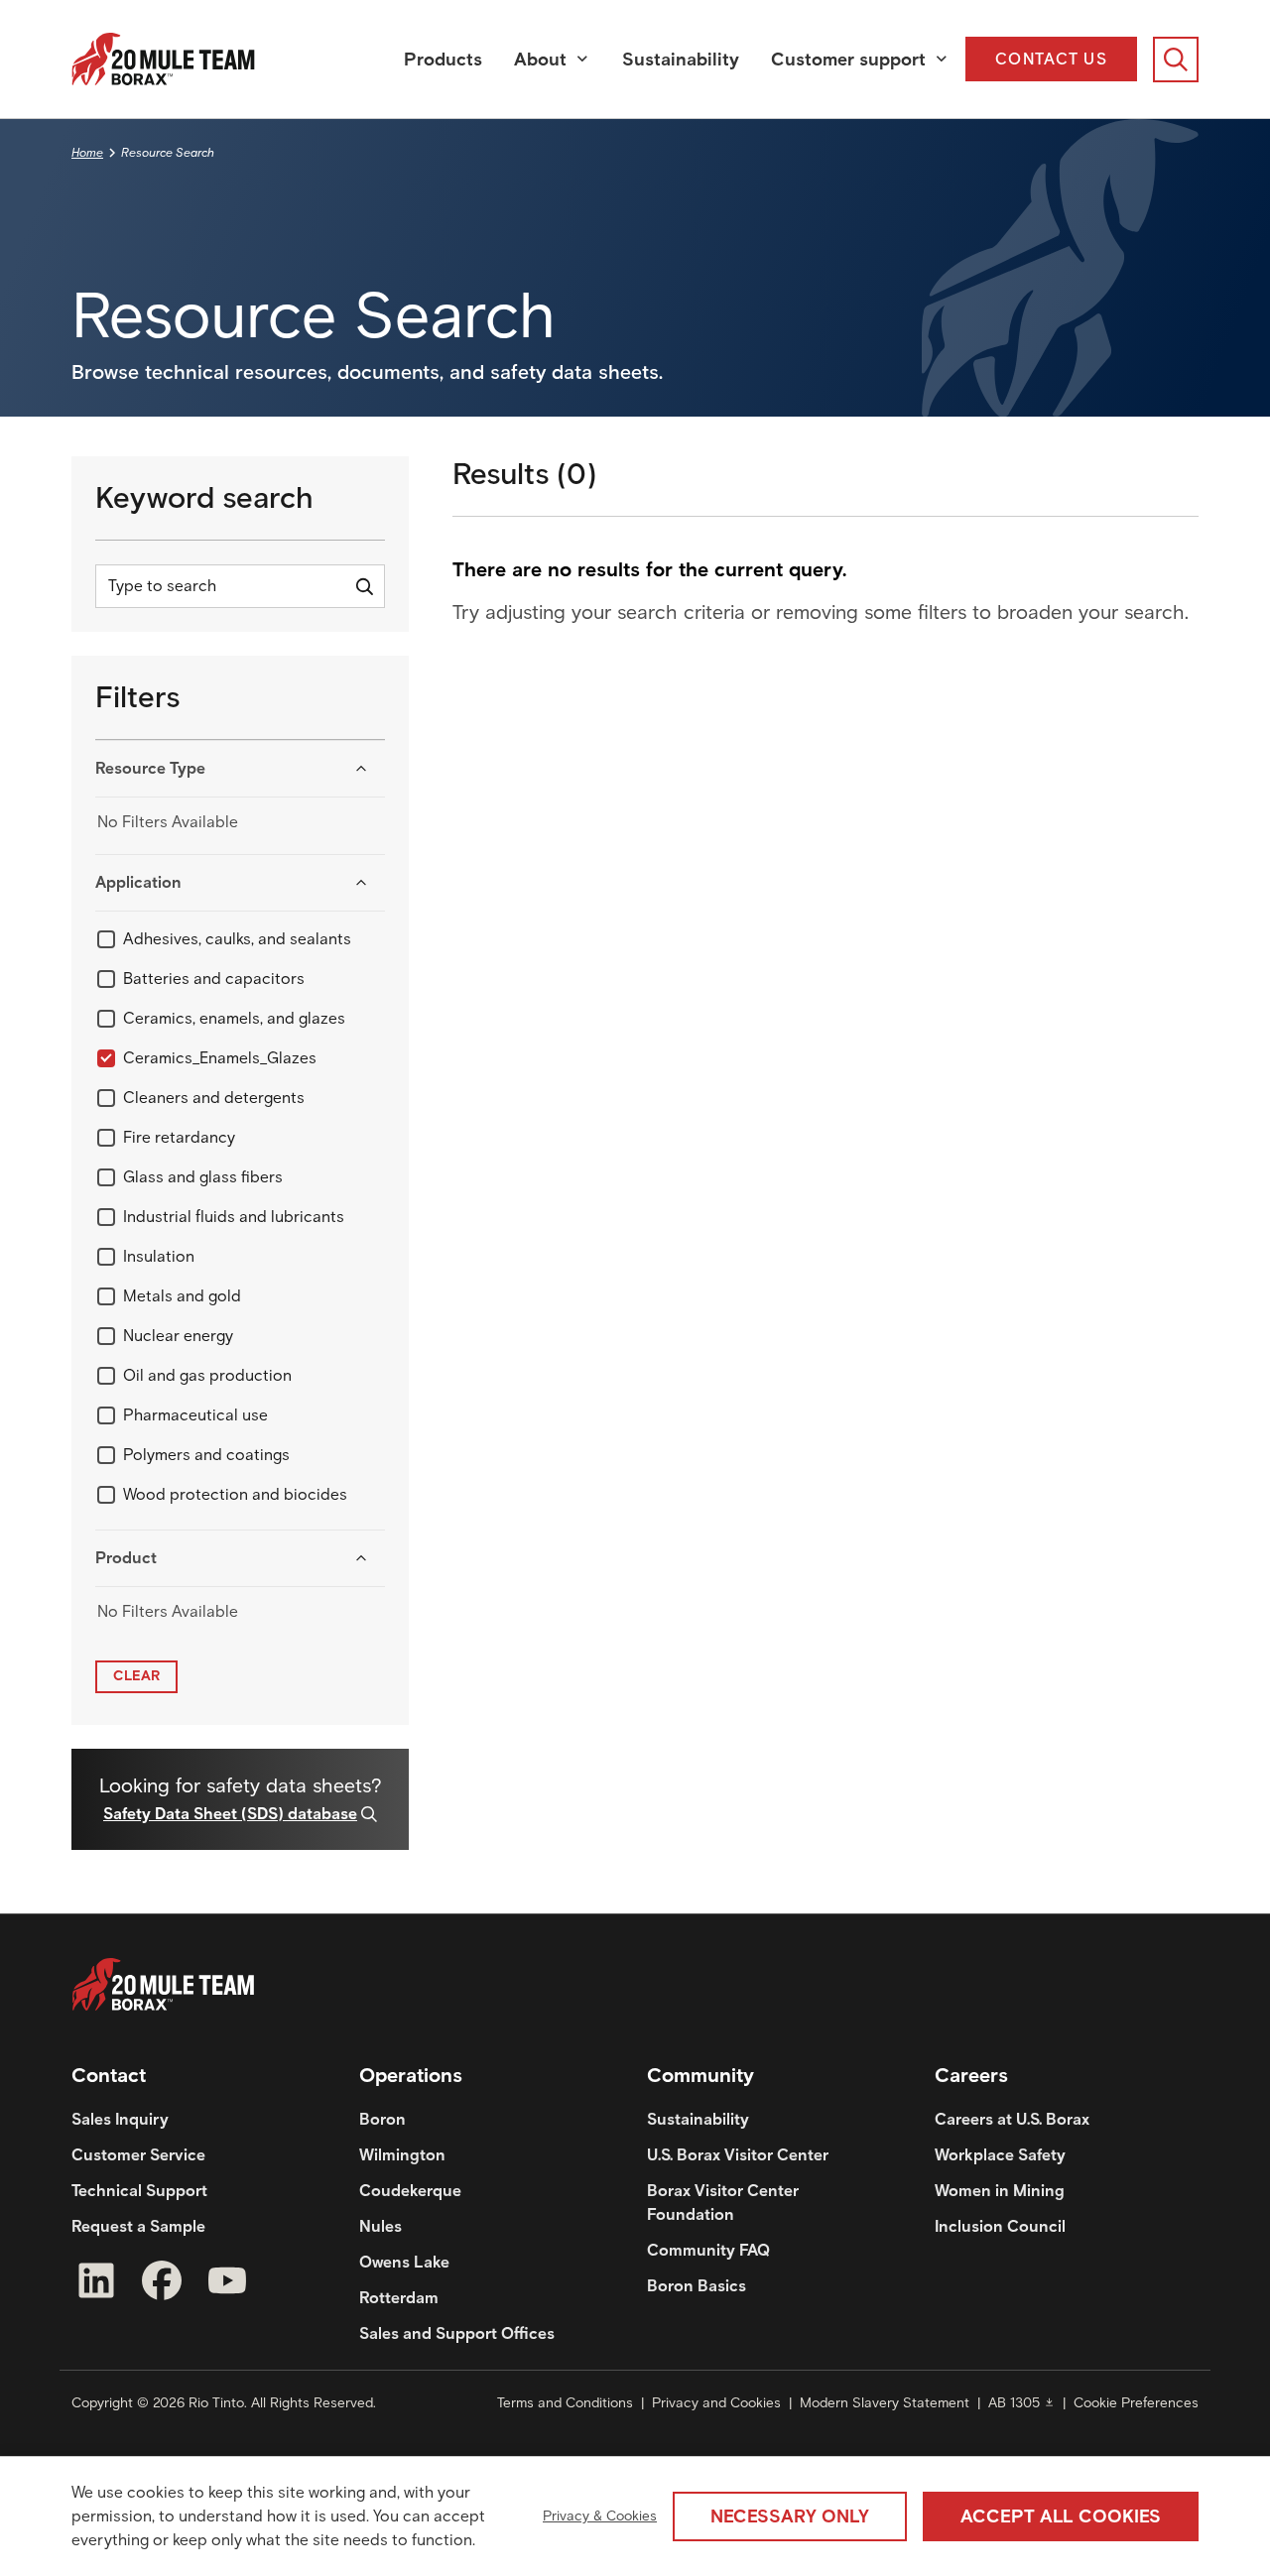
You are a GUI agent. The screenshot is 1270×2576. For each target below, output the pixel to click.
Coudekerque (410, 2191)
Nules (381, 2226)
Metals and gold (182, 1296)
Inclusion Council (1000, 2226)
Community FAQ (708, 2250)
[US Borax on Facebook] (162, 2284)
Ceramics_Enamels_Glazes (220, 1058)
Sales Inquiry (120, 2119)
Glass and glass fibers (203, 1177)
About (540, 60)
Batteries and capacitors (214, 979)
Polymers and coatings (206, 1455)
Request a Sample (138, 2226)
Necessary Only (790, 2516)
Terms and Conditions (565, 2403)
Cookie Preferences (1136, 2403)
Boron (382, 2119)
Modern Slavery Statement (885, 2403)
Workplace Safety (1000, 2155)
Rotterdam (399, 2298)
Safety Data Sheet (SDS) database (230, 1814)
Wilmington (402, 2155)
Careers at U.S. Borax (1012, 2119)
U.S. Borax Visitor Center (738, 2155)
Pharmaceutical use (195, 1415)
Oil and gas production (207, 1375)
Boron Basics (697, 2286)
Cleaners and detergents (214, 1098)
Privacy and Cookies (716, 2403)
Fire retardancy (179, 1137)
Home (87, 152)
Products (443, 60)
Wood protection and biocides (235, 1494)
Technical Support (139, 2191)
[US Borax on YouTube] (227, 2284)
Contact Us (1051, 59)
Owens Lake (404, 2262)
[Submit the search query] (364, 586)
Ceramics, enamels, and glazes (234, 1018)
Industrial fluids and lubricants (234, 1217)
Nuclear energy (178, 1336)
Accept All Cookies (1061, 2516)
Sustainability (681, 60)
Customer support (848, 60)
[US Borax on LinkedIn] (96, 2284)
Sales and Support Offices (457, 2333)
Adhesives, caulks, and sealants (237, 939)
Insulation (159, 1256)
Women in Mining (1000, 2191)
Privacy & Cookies (600, 2516)
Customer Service (138, 2155)
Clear (136, 1676)
